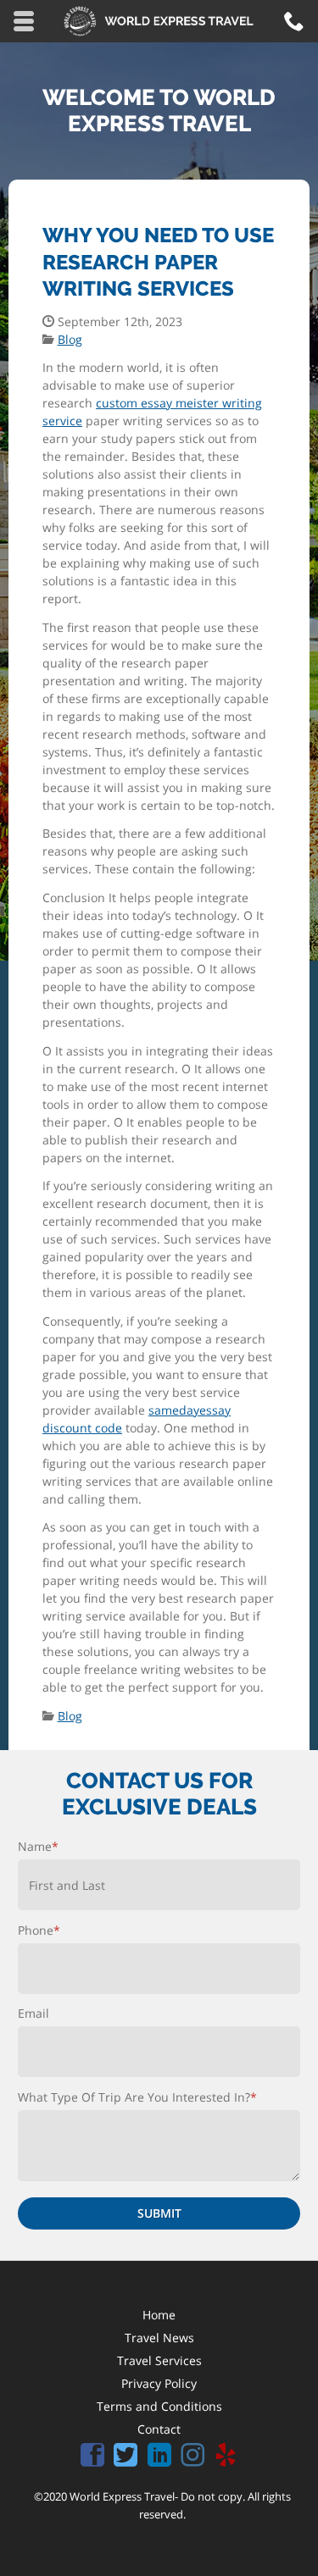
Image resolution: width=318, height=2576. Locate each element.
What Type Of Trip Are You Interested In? (137, 2097)
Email (33, 2013)
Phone (39, 1930)
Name (38, 1846)
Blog (70, 339)
